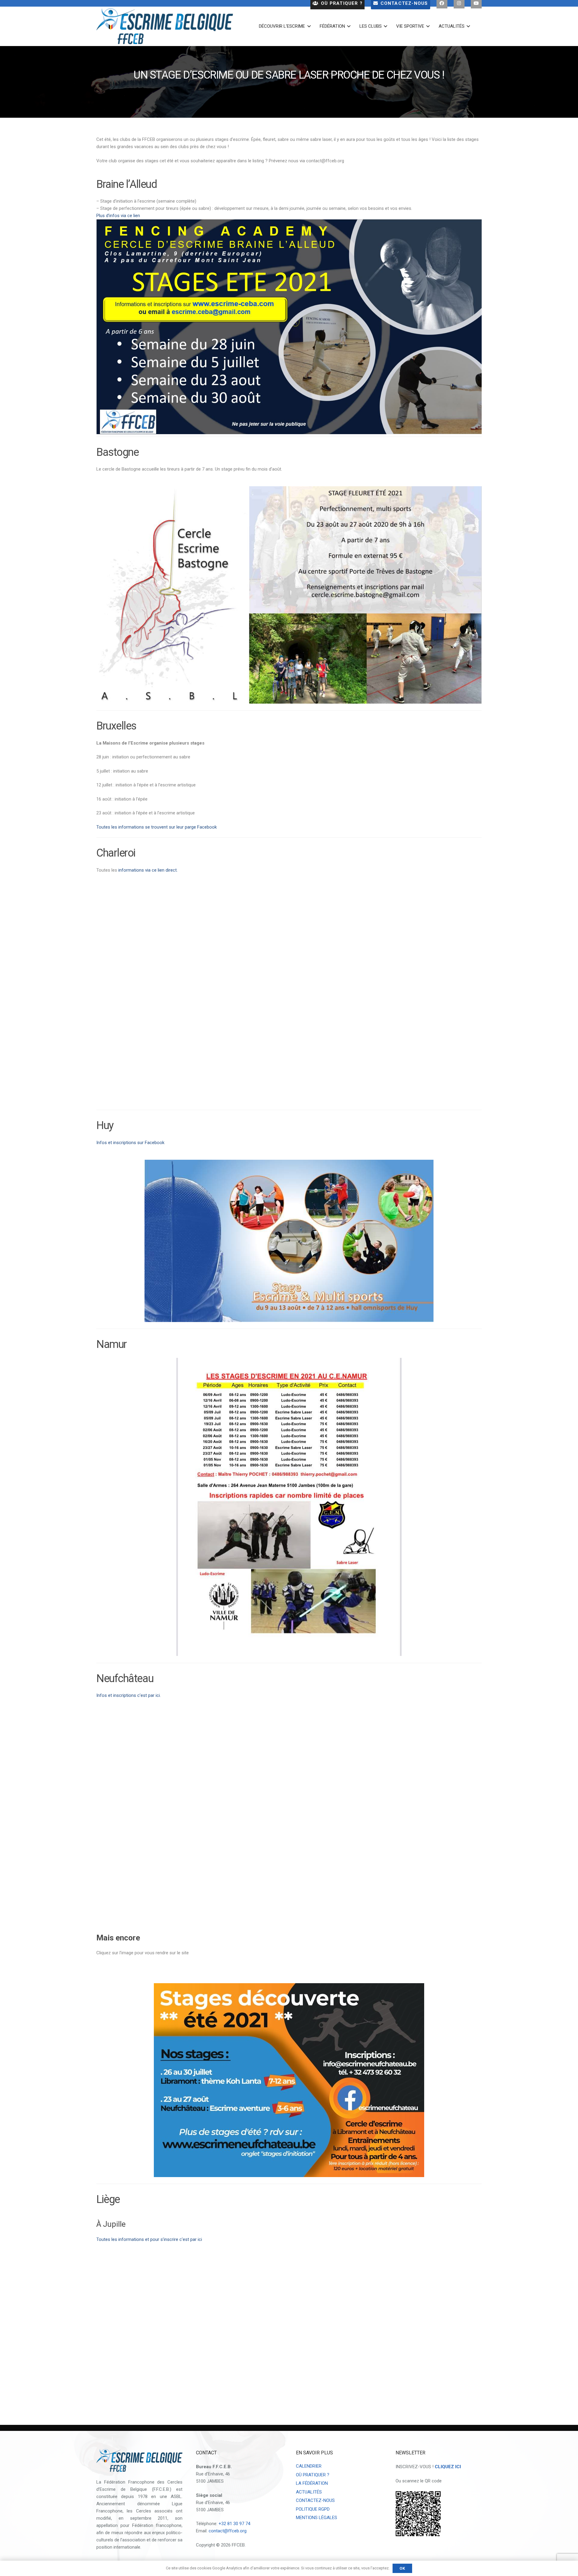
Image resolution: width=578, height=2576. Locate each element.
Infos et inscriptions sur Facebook (130, 1143)
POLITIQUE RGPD (313, 2509)
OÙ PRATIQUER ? (313, 2475)
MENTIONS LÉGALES (317, 2518)
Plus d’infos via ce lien (118, 216)
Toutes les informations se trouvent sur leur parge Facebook (157, 827)
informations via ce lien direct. (148, 870)
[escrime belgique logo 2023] (165, 26)
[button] (308, 26)
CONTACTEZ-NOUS (315, 2500)
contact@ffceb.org (228, 2531)
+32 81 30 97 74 (234, 2524)
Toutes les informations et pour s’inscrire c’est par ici (149, 2239)
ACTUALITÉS (309, 2492)
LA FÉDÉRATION (312, 2483)
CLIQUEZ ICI (448, 2467)
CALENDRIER (309, 2466)
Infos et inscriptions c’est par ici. (129, 1695)
